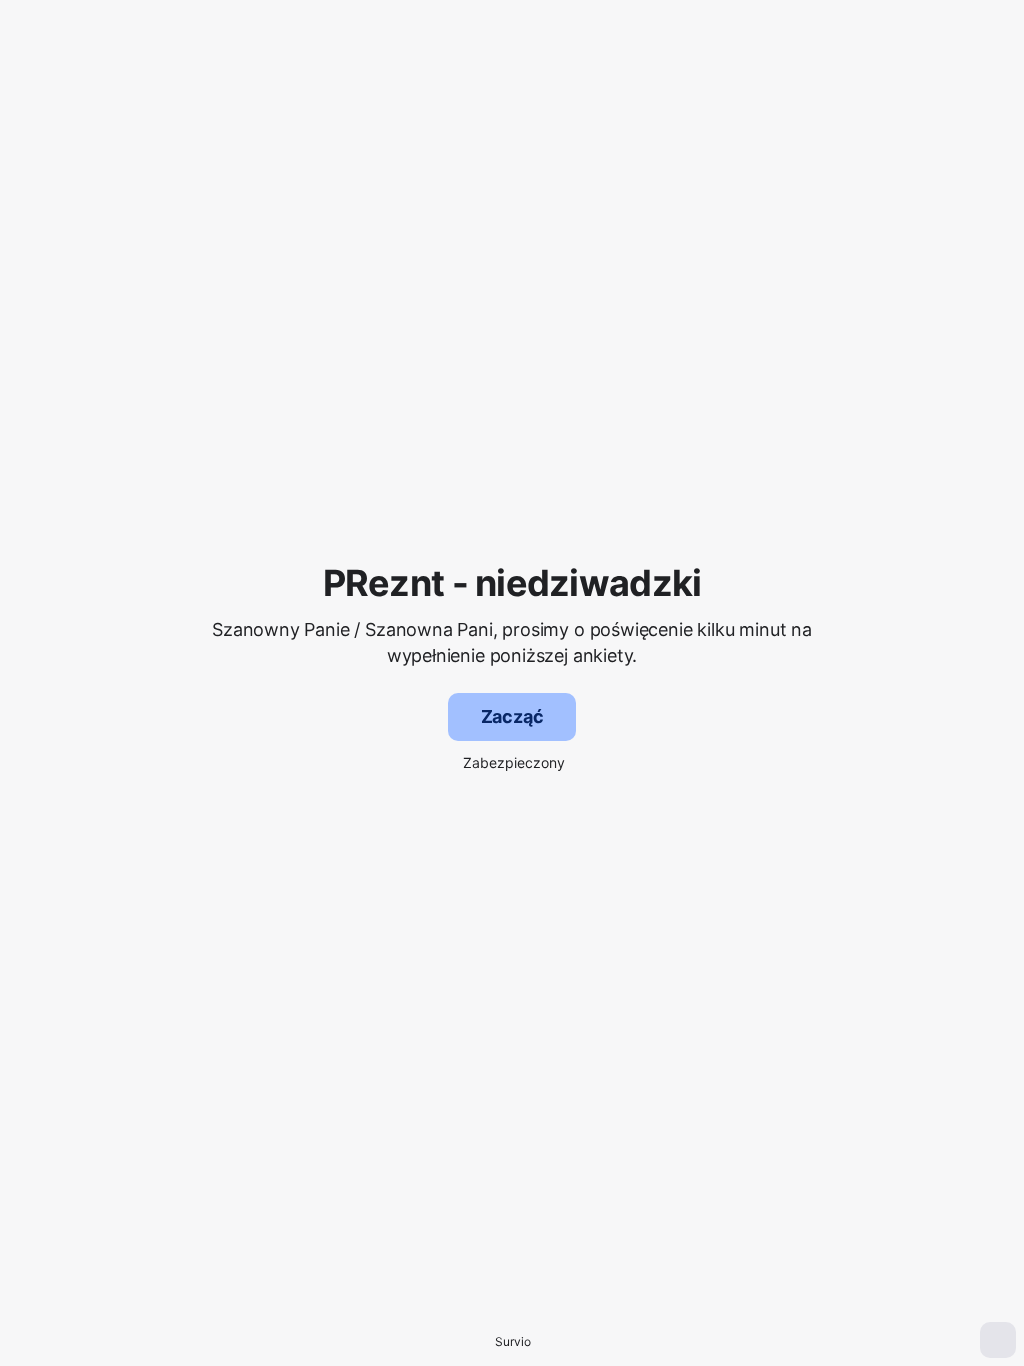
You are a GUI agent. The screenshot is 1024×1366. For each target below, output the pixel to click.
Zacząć (512, 716)
